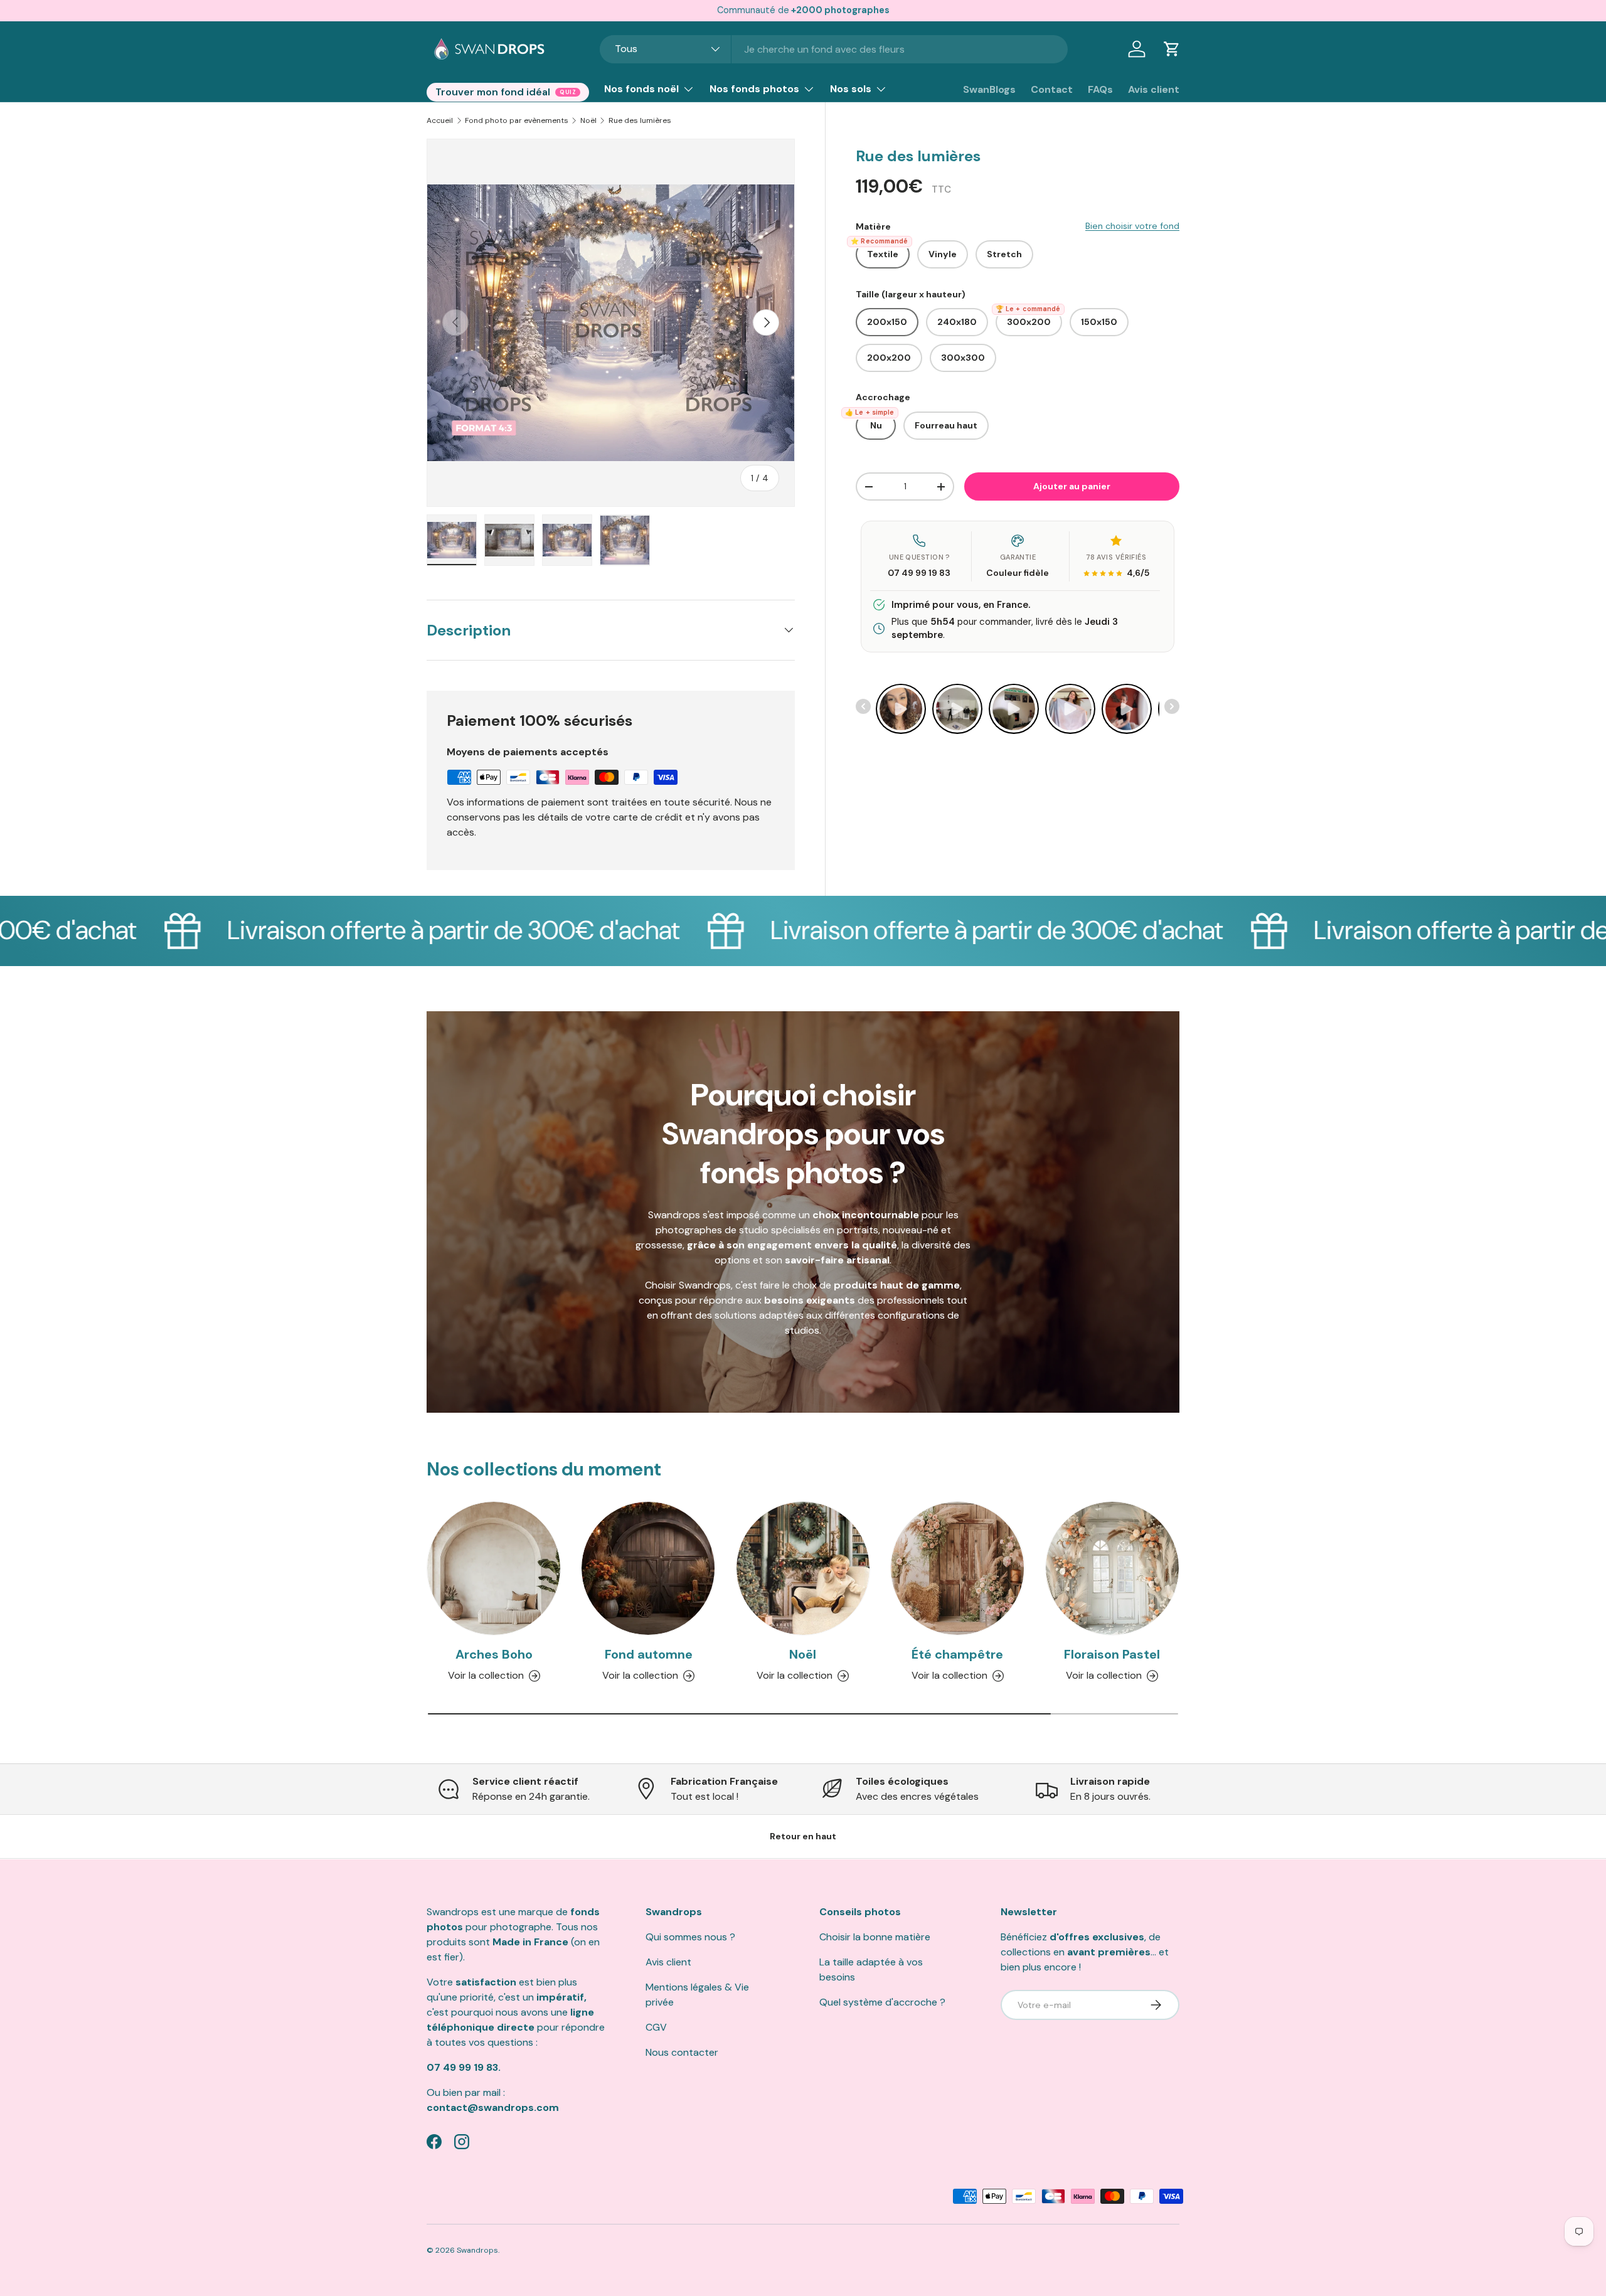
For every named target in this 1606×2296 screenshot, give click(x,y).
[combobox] (834, 49)
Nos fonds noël (641, 89)
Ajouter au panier (1072, 486)
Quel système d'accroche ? (882, 2002)
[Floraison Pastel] (1112, 1568)
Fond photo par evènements (517, 120)
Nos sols (851, 89)
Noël (588, 120)
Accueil (440, 120)
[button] (1172, 49)
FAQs (1100, 89)
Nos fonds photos (754, 89)
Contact (1052, 89)
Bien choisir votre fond (1132, 226)
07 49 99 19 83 (919, 573)
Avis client (1154, 89)
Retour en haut (803, 1836)
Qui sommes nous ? (690, 1937)
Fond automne (649, 1654)
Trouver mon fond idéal (493, 92)
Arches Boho (494, 1654)
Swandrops (477, 2250)
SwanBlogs (989, 89)
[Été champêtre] (957, 1568)
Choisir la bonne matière (875, 1937)
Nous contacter (682, 2052)
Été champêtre (957, 1654)
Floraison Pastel (1112, 1654)
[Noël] (803, 1568)
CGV (656, 2027)
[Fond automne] (648, 1568)
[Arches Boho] (494, 1568)
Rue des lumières (640, 120)
